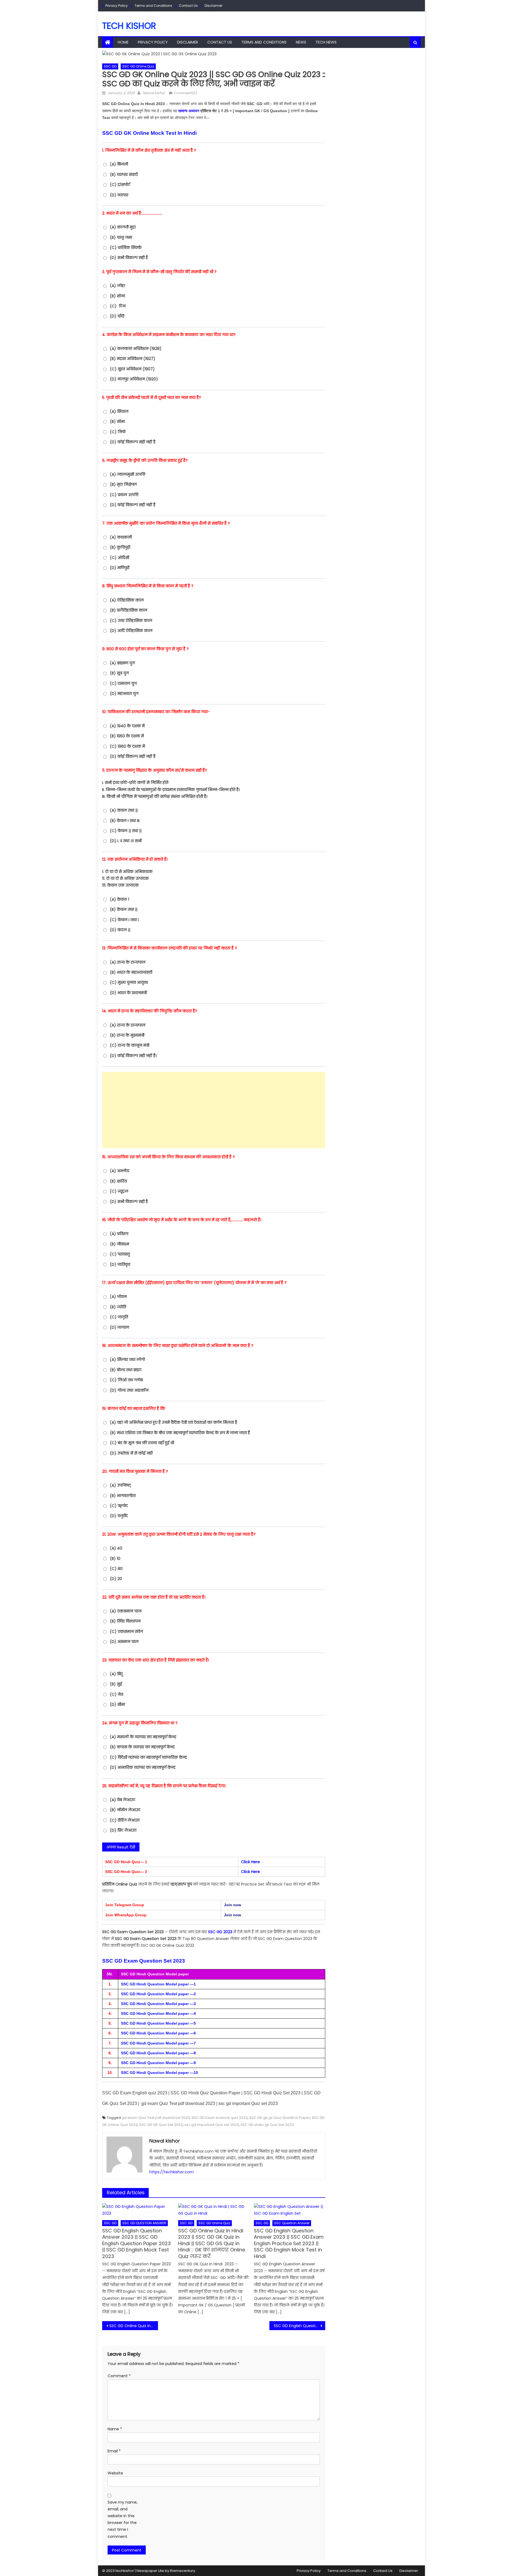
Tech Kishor (129, 26)
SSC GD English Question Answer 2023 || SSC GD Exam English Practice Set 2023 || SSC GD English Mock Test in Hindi (289, 2243)
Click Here (250, 1862)
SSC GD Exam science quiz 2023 (220, 2118)
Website (115, 2473)
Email (114, 2451)
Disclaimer (213, 6)
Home (123, 42)
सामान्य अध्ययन (189, 111)
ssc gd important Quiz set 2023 (212, 2125)
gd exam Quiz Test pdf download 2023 (156, 2118)
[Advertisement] (214, 1110)
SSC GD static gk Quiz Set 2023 (267, 2125)
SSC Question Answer (292, 2223)
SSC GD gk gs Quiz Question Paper (280, 2118)
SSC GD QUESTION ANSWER (144, 2223)
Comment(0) (186, 93)
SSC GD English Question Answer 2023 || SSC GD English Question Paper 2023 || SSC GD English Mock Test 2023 (136, 2243)
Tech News (326, 42)
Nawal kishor (154, 93)
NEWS (301, 42)
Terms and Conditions (153, 6)
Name (115, 2429)
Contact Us (188, 6)
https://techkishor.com (171, 2172)
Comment (119, 2376)
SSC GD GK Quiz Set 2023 (161, 2125)
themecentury (183, 2571)
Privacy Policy (117, 6)
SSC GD (110, 66)
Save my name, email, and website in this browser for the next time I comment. (123, 2519)
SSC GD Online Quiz (138, 66)
